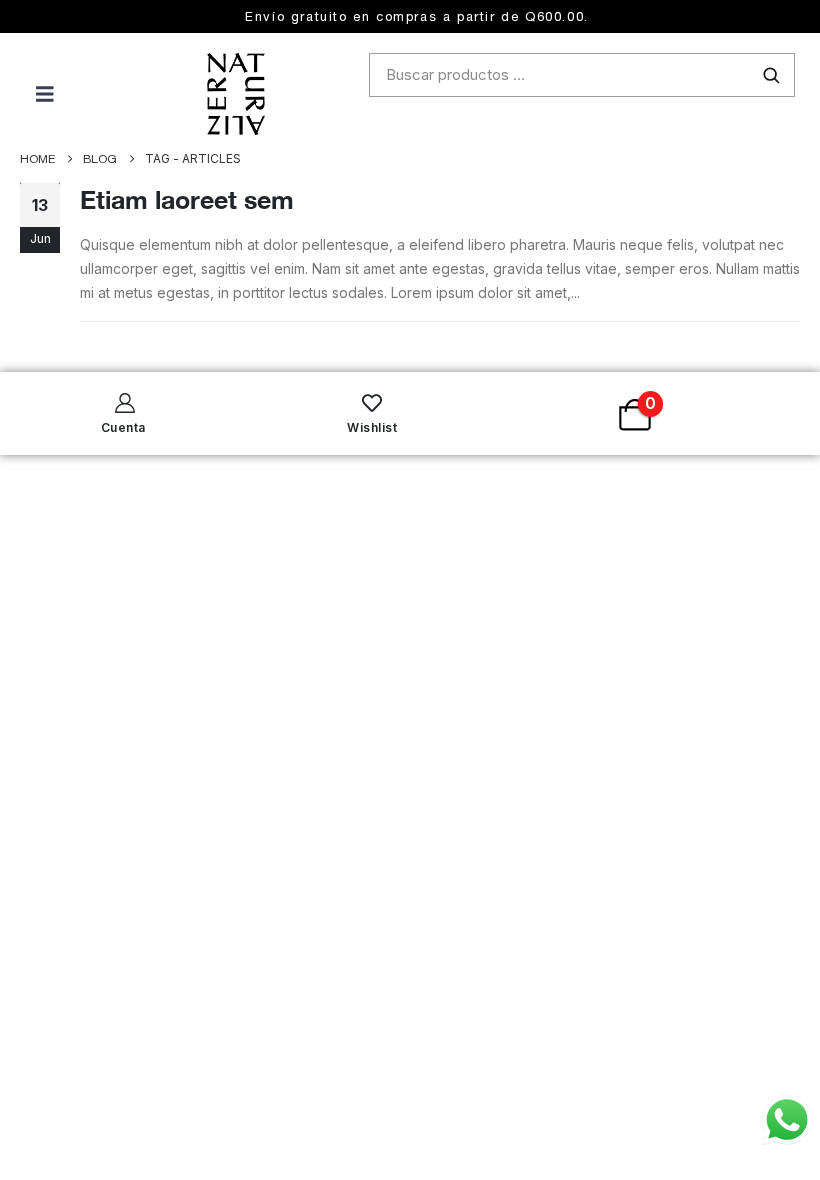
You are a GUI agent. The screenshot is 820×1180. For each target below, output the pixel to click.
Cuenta (123, 427)
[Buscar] (771, 75)
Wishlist (372, 427)
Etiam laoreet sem (187, 199)
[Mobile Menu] (27, 94)
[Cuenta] (123, 403)
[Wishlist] (372, 403)
